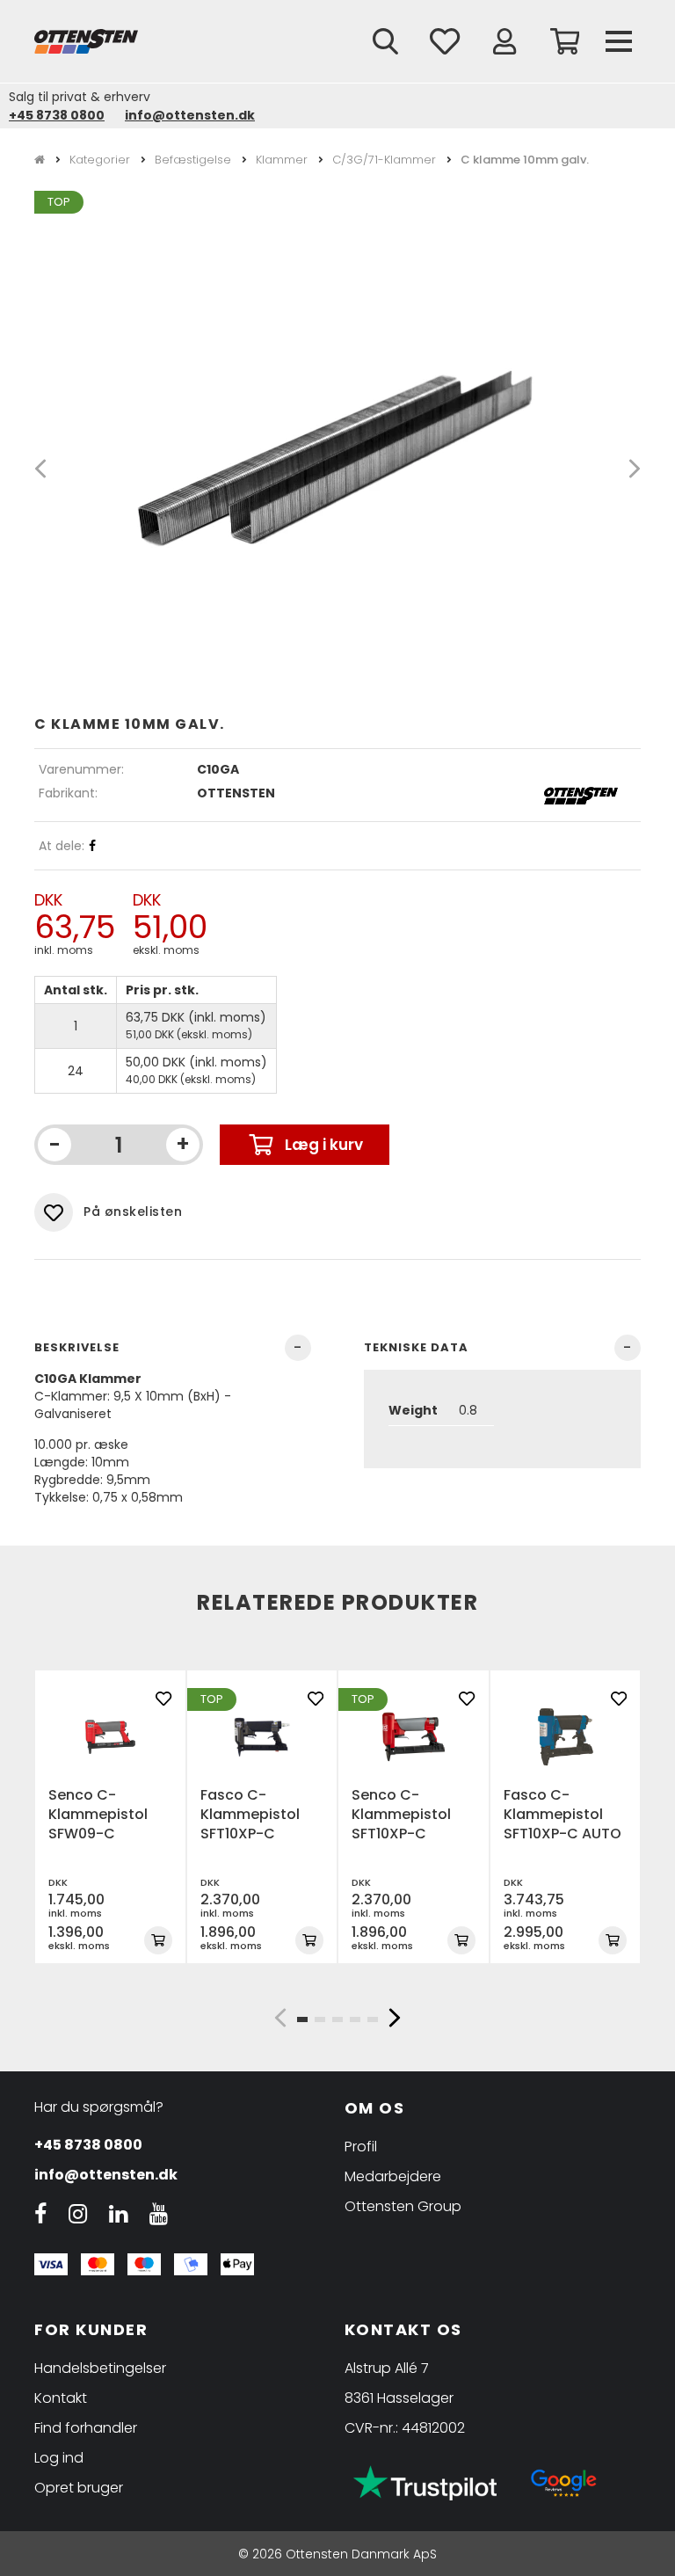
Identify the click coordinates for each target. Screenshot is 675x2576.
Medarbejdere (393, 2176)
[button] (280, 2018)
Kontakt (61, 2398)
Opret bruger (79, 2488)
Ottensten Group (403, 2206)
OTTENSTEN (236, 793)
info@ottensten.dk (190, 115)
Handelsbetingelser (100, 2368)
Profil (361, 2147)
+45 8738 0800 (57, 115)
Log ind (59, 2458)
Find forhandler (86, 2428)
